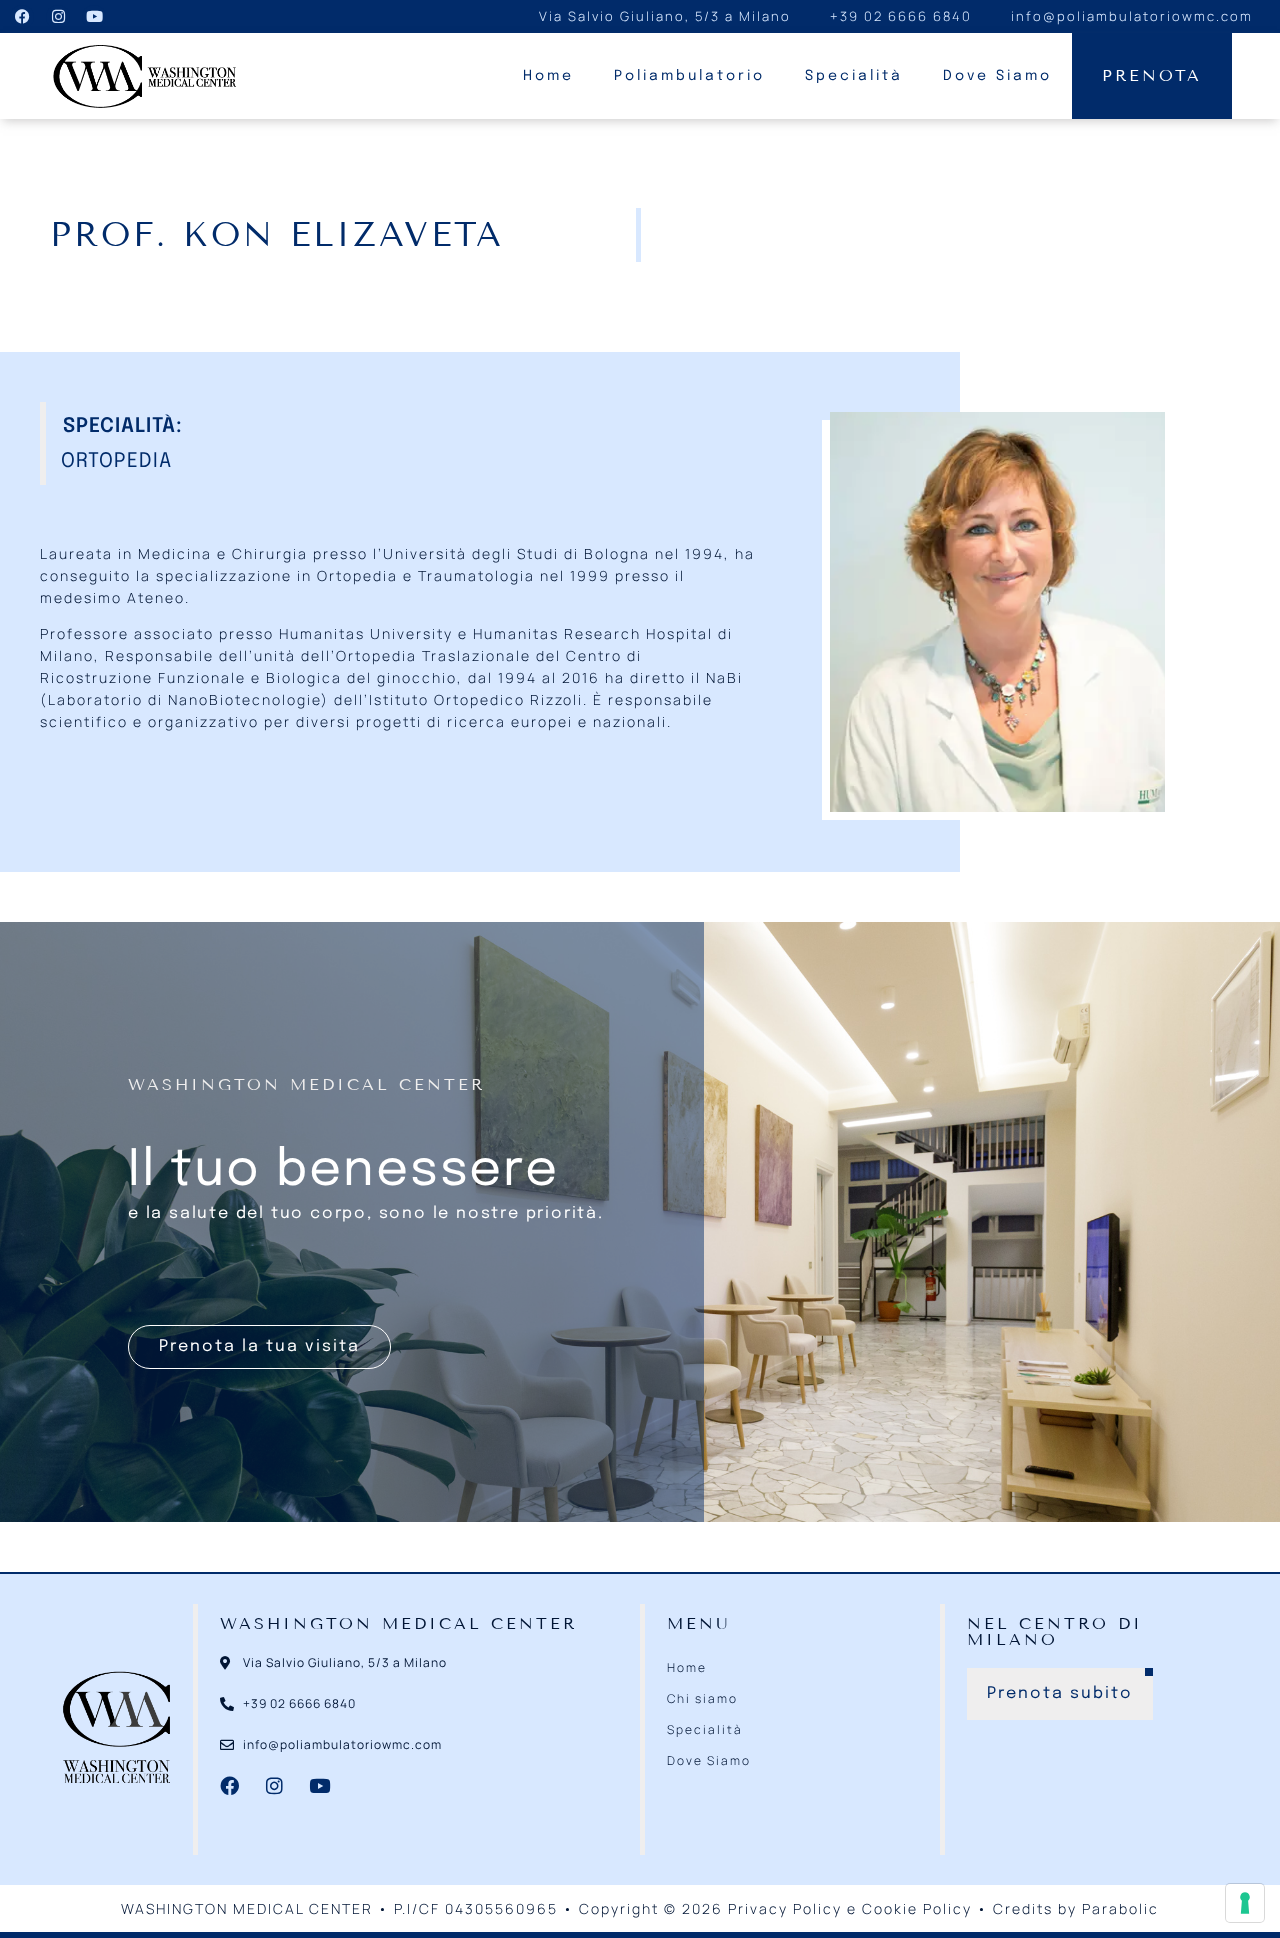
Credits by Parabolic (1076, 1908)
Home (548, 76)
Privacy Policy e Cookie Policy (850, 1908)
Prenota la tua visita (259, 1346)
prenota (1152, 75)
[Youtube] (94, 17)
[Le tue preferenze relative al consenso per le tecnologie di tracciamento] (1245, 1903)
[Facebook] (22, 17)
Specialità (854, 76)
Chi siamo (702, 1698)
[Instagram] (58, 17)
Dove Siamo (997, 76)
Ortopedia (116, 461)
